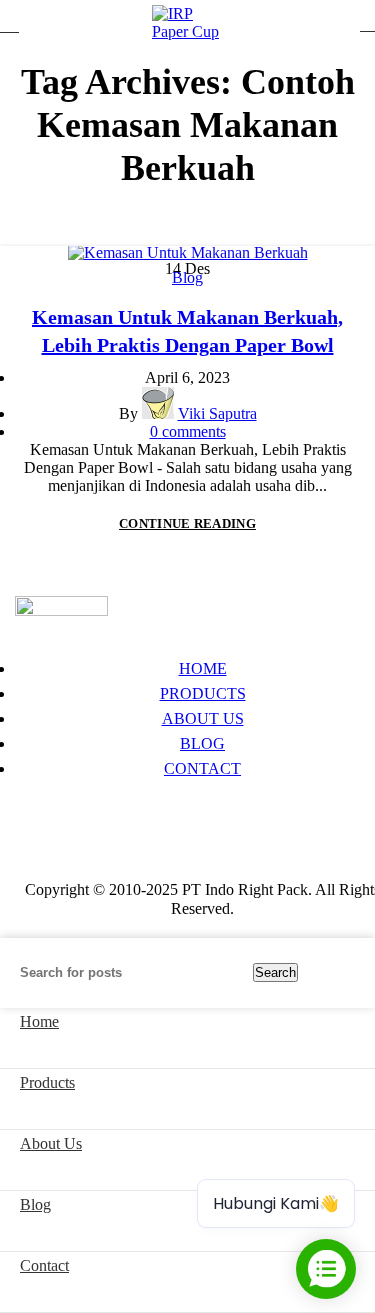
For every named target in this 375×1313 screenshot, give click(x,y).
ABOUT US (203, 718)
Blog (187, 277)
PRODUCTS (203, 693)
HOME (203, 668)
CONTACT (202, 768)
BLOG (202, 743)
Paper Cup (48, 809)
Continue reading (187, 523)
